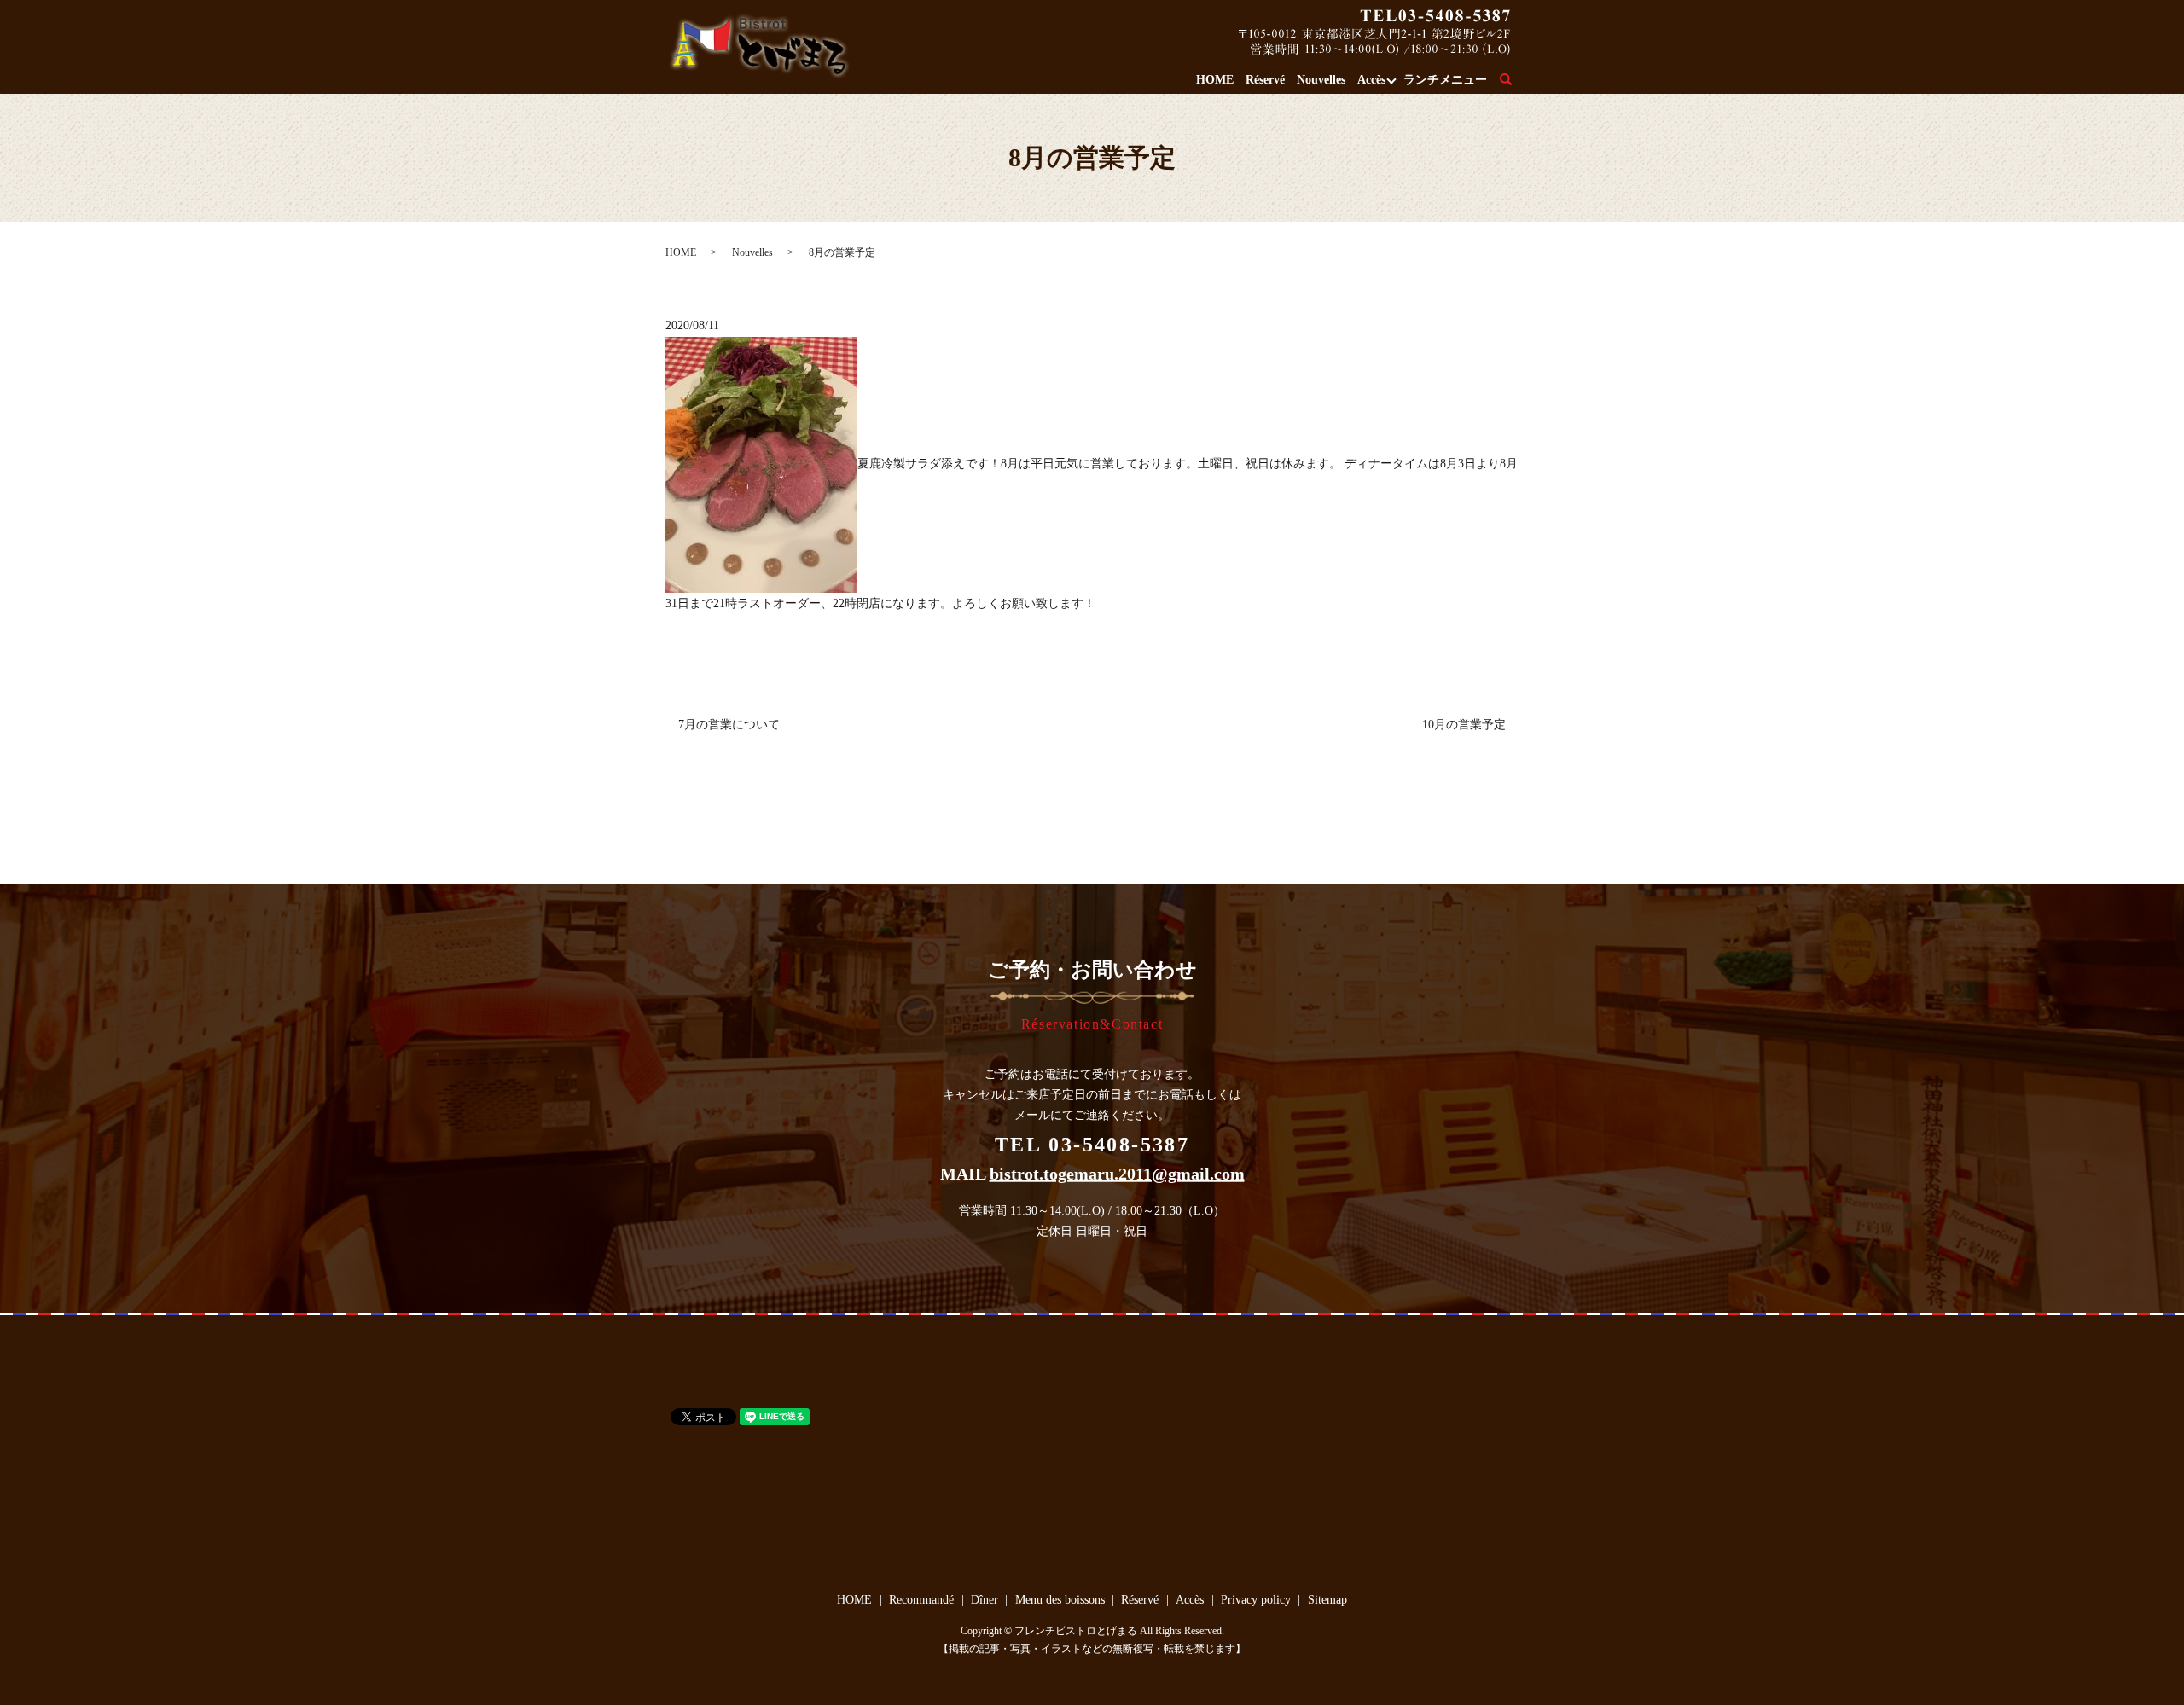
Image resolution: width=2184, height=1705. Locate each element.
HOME (1215, 80)
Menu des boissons (1060, 1600)
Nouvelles (1321, 80)
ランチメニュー (1445, 80)
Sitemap (1327, 1600)
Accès (1371, 80)
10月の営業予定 (1464, 725)
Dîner (985, 1600)
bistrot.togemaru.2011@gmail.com (1117, 1174)
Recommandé (921, 1600)
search (1516, 81)
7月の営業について (729, 725)
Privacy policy (1256, 1600)
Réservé (1265, 80)
